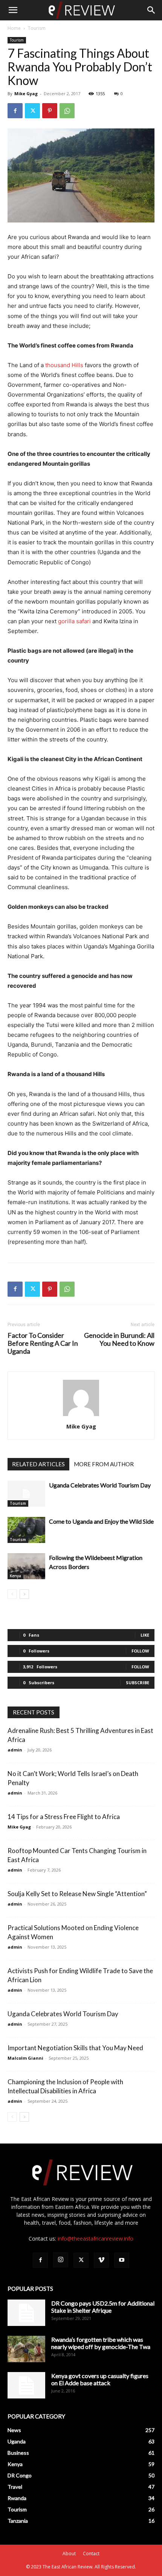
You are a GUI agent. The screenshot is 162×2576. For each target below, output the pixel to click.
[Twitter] (32, 111)
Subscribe (138, 1683)
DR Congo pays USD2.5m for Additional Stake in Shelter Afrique (103, 2307)
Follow (140, 1651)
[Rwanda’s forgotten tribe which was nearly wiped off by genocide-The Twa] (26, 2349)
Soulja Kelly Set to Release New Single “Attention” (77, 1894)
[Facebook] (15, 111)
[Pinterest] (50, 111)
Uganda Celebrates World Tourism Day (100, 1485)
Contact (91, 2554)
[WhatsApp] (67, 111)
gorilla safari (74, 621)
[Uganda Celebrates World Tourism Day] (26, 1494)
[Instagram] (61, 2260)
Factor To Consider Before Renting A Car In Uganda (43, 1343)
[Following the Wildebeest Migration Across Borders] (26, 1566)
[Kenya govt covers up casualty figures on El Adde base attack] (26, 2385)
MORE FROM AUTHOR (104, 1464)
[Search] (151, 10)
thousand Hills (64, 365)
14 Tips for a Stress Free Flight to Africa (64, 1817)
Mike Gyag (26, 93)
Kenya (15, 1576)
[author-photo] (81, 1416)
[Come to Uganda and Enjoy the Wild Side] (26, 1530)
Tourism (37, 28)
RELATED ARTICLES (38, 1464)
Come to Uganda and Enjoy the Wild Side (101, 1521)
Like (145, 1635)
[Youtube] (122, 2260)
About (69, 2554)
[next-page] (24, 1594)
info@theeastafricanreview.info (96, 2239)
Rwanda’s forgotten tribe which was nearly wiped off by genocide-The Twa (101, 2343)
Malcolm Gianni (25, 2058)
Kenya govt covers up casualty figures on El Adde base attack (100, 2379)
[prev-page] (12, 1594)
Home (14, 28)
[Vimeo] (101, 2260)
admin (15, 1750)
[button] (13, 10)
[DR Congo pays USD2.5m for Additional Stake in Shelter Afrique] (26, 2313)
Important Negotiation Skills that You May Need (75, 2048)
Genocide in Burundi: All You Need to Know (119, 1339)
